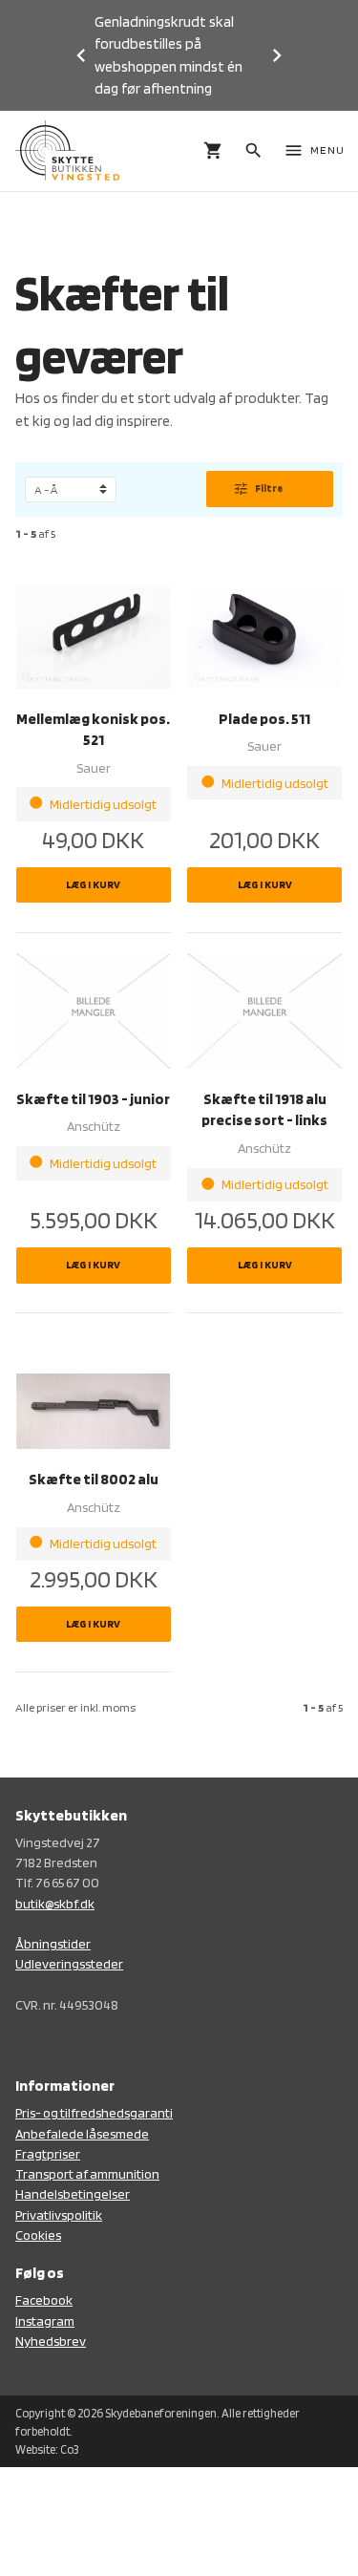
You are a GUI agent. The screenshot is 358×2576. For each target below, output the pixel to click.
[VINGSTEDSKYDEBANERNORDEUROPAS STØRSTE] (67, 150)
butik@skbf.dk (55, 1903)
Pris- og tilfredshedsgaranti (94, 2112)
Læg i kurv (93, 884)
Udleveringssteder (69, 1963)
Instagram (45, 2321)
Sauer (94, 767)
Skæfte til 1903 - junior (93, 1099)
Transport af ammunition (87, 2173)
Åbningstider (53, 1943)
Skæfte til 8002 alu (94, 1479)
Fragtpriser (48, 2153)
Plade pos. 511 (264, 719)
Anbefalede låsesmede (82, 2133)
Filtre (257, 489)
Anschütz (94, 1126)
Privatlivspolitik (59, 2214)
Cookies (38, 2235)
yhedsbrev (55, 2341)
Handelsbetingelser (73, 2193)
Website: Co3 (47, 2449)
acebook (47, 2299)
